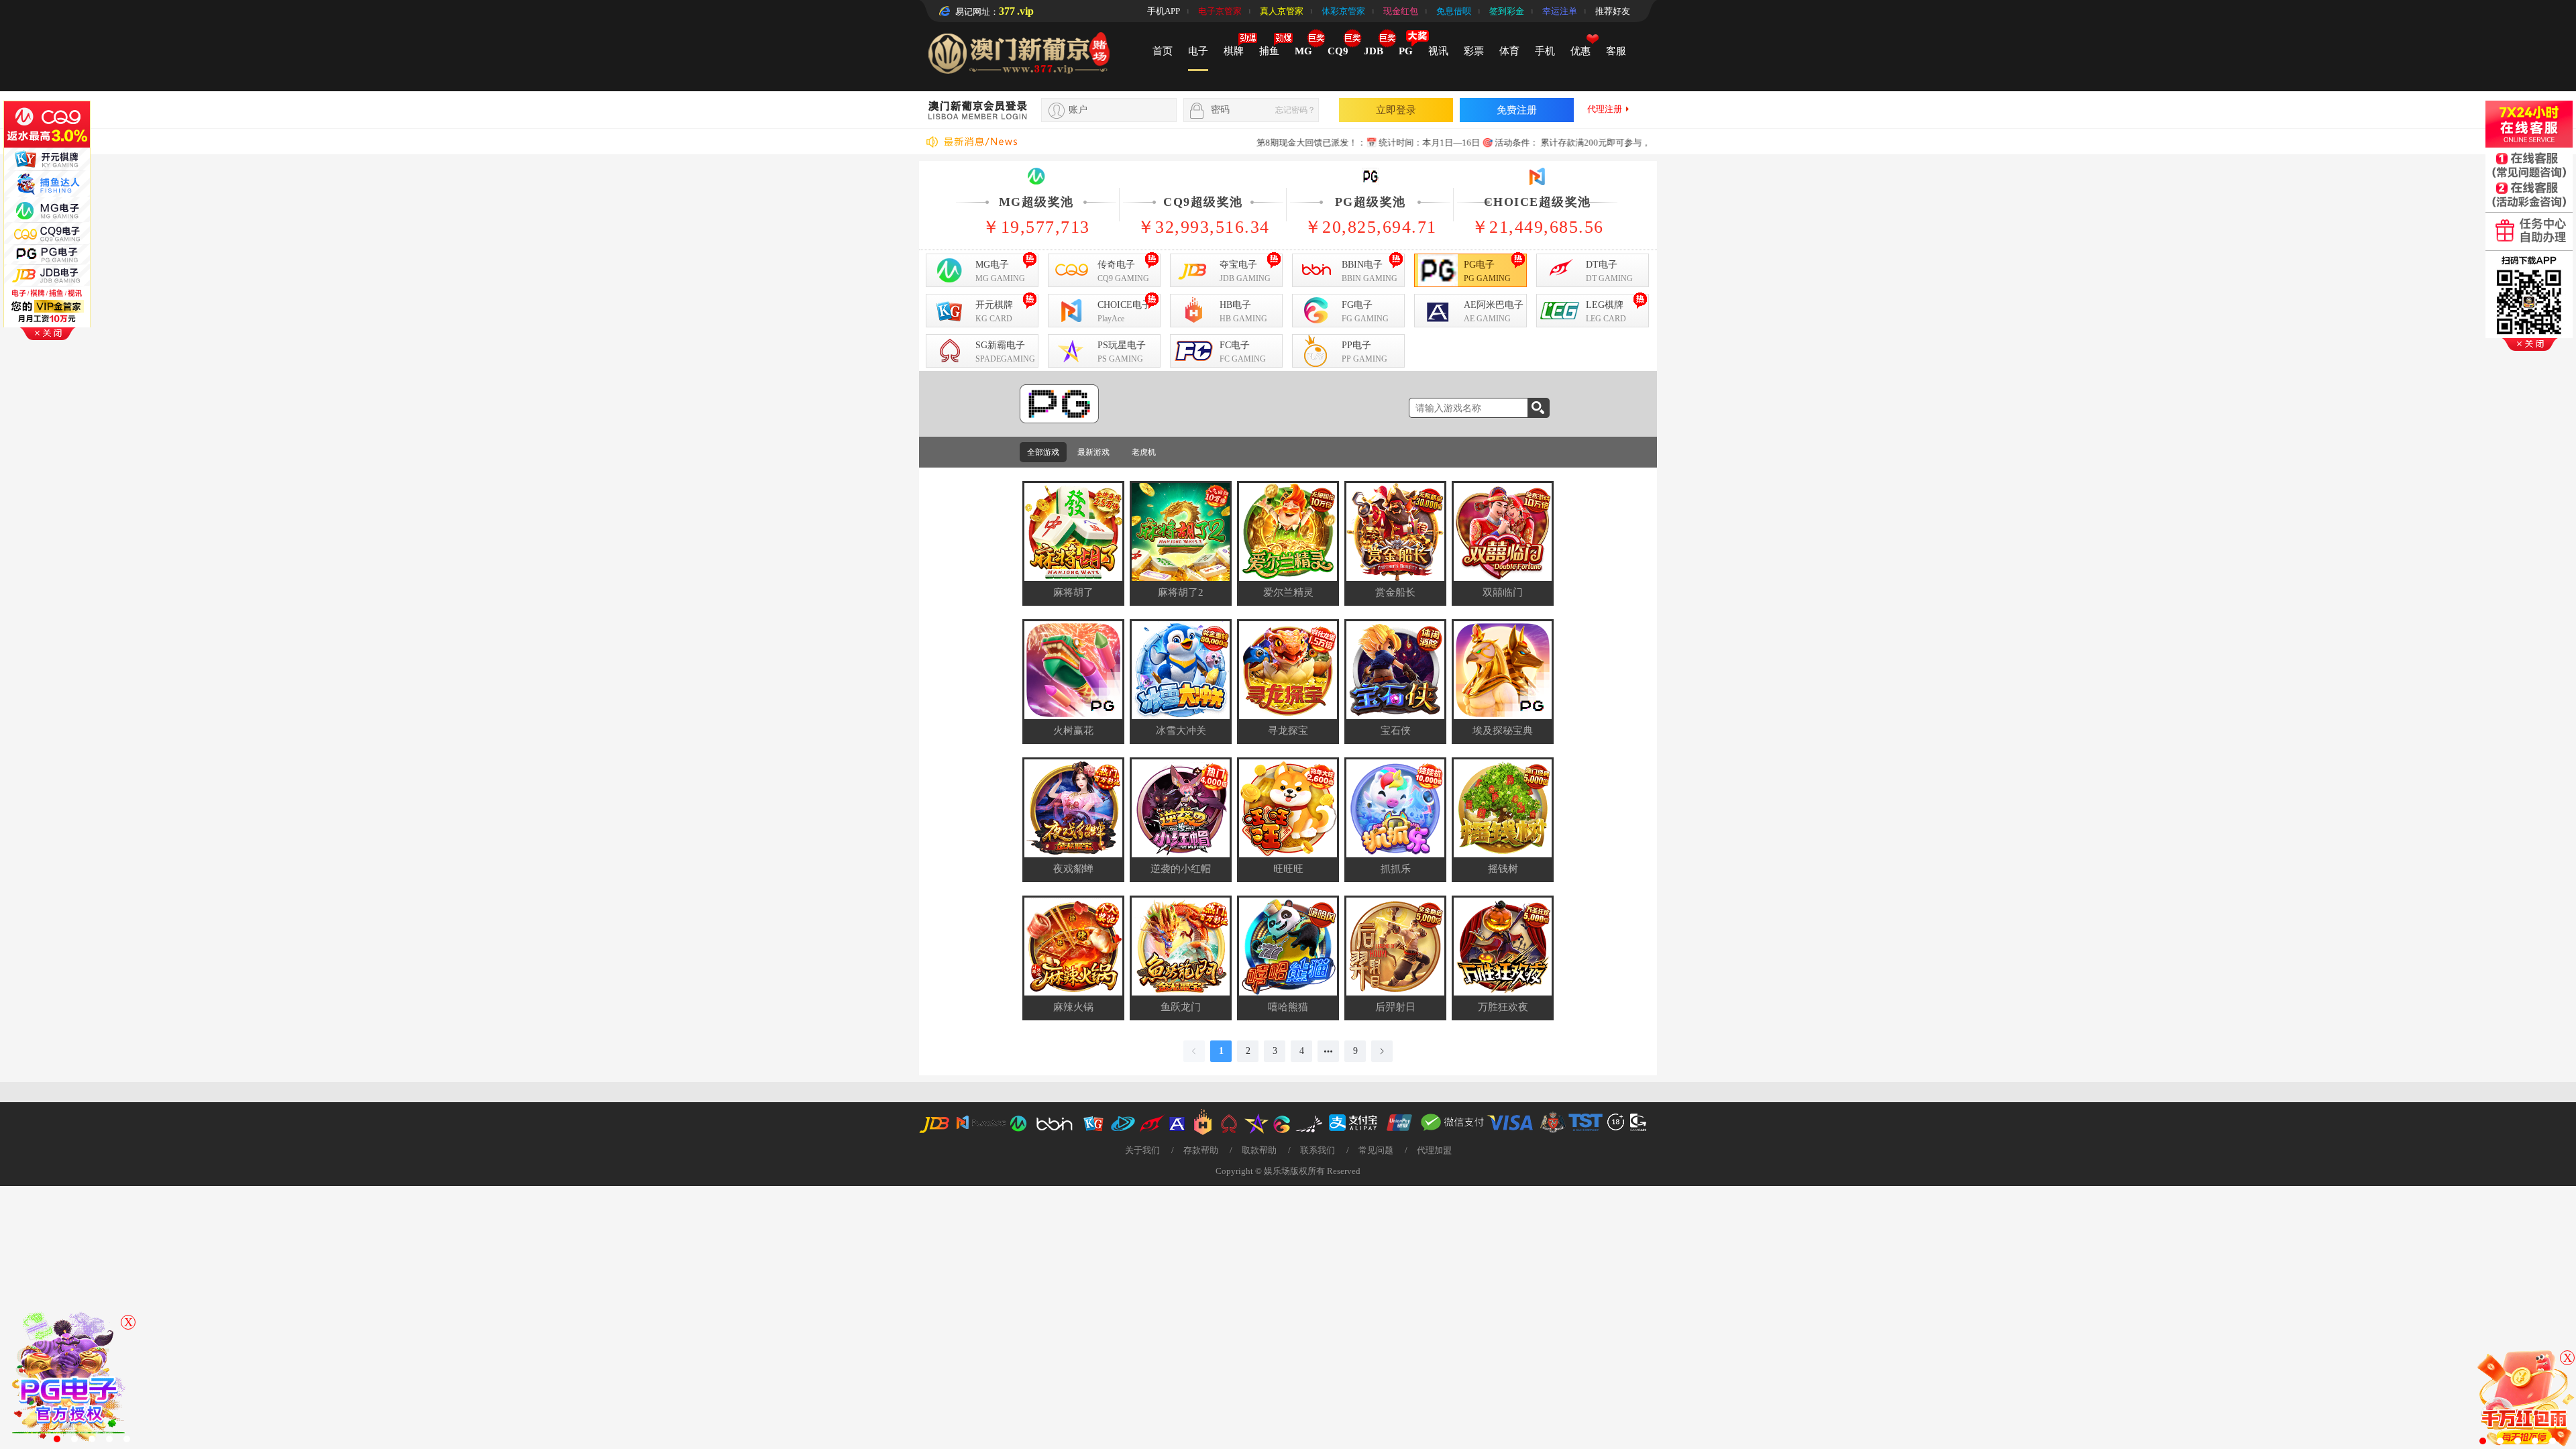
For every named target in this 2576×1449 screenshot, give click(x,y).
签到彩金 (1507, 11)
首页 (1163, 51)
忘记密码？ (1295, 110)
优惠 (1580, 51)
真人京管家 (1282, 11)
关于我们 (1142, 1150)
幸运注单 (1560, 11)
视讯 (1438, 51)
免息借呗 (1454, 11)
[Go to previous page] (1194, 1051)
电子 (1198, 51)
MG (1303, 51)
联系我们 (1318, 1150)
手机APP (1164, 11)
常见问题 (1376, 1150)
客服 (1616, 51)
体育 (1509, 51)
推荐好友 (1613, 11)
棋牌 (1234, 51)
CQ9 (1338, 51)
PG (1406, 51)
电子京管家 (1220, 11)
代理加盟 (1434, 1150)
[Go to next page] (1382, 1051)
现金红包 (1401, 11)
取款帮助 (1259, 1150)
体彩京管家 (1343, 11)
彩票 (1474, 51)
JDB (1374, 51)
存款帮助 (1201, 1150)
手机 (1545, 51)
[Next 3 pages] (1328, 1051)
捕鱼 (1269, 51)
